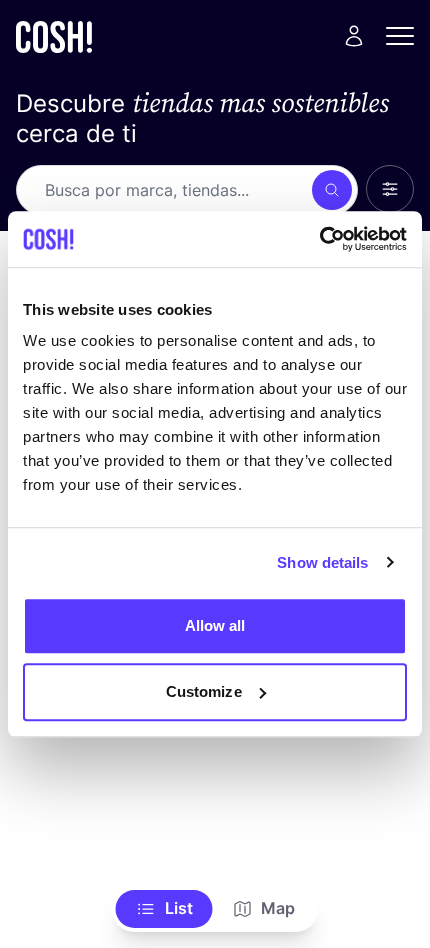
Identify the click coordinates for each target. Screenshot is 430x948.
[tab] (164, 909)
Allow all (215, 625)
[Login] (354, 36)
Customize (204, 691)
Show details (322, 562)
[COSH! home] (54, 36)
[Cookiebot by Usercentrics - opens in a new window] (319, 239)
